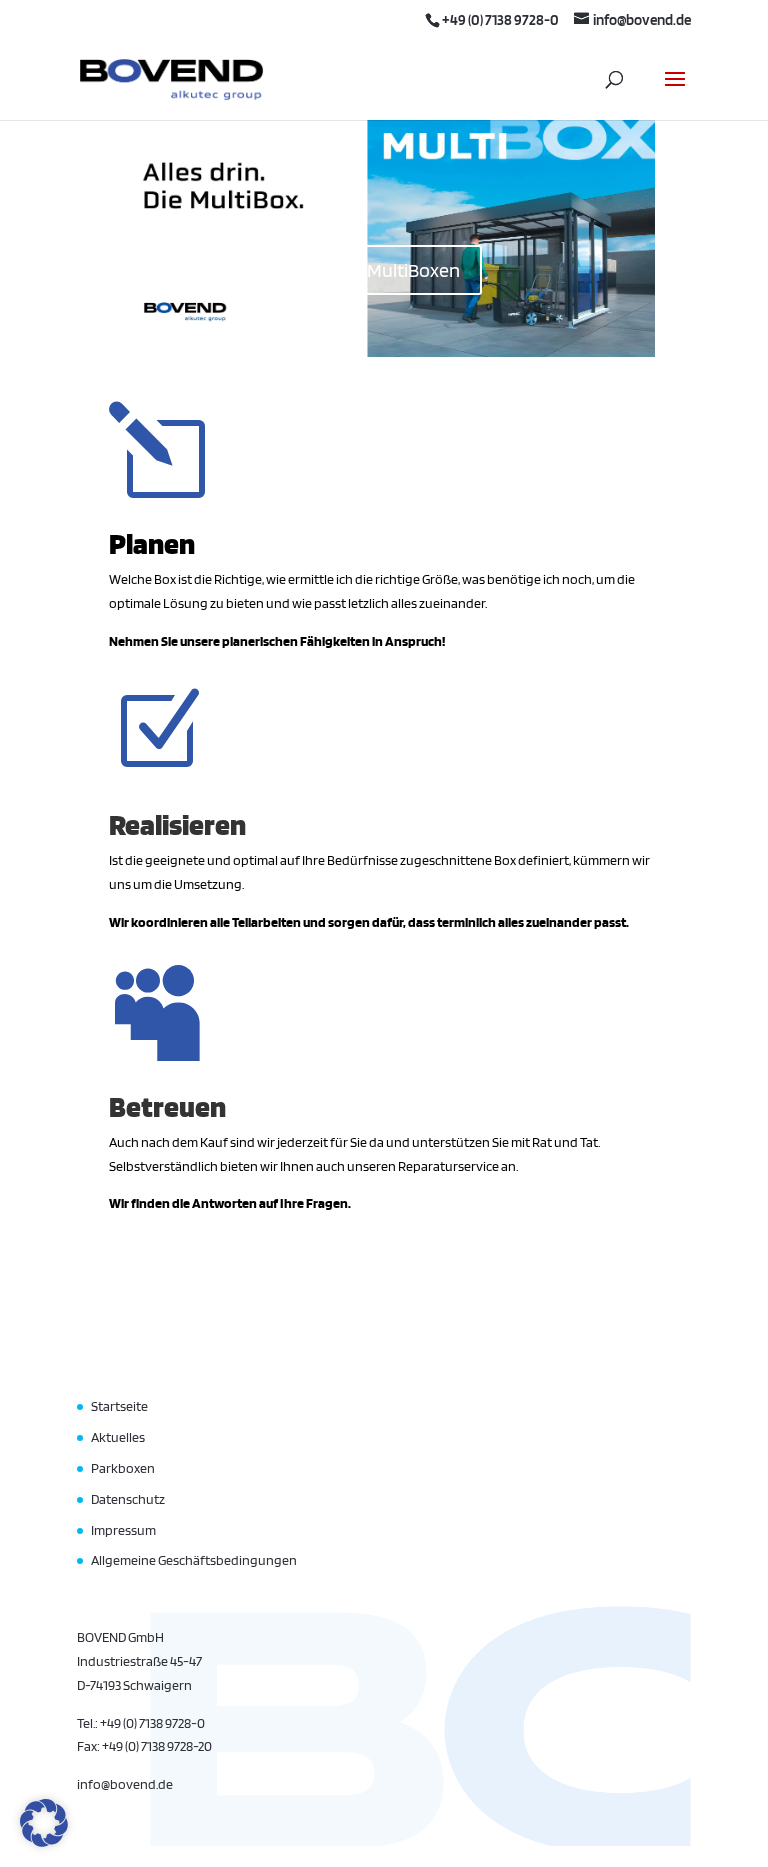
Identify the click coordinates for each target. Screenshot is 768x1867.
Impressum (123, 1530)
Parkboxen (123, 1468)
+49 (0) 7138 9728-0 (500, 20)
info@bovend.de (125, 1784)
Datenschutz (128, 1499)
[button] (44, 1823)
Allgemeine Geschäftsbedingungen (194, 1560)
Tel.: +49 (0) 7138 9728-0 (141, 1723)
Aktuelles (118, 1437)
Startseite (119, 1406)
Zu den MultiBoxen (384, 270)
